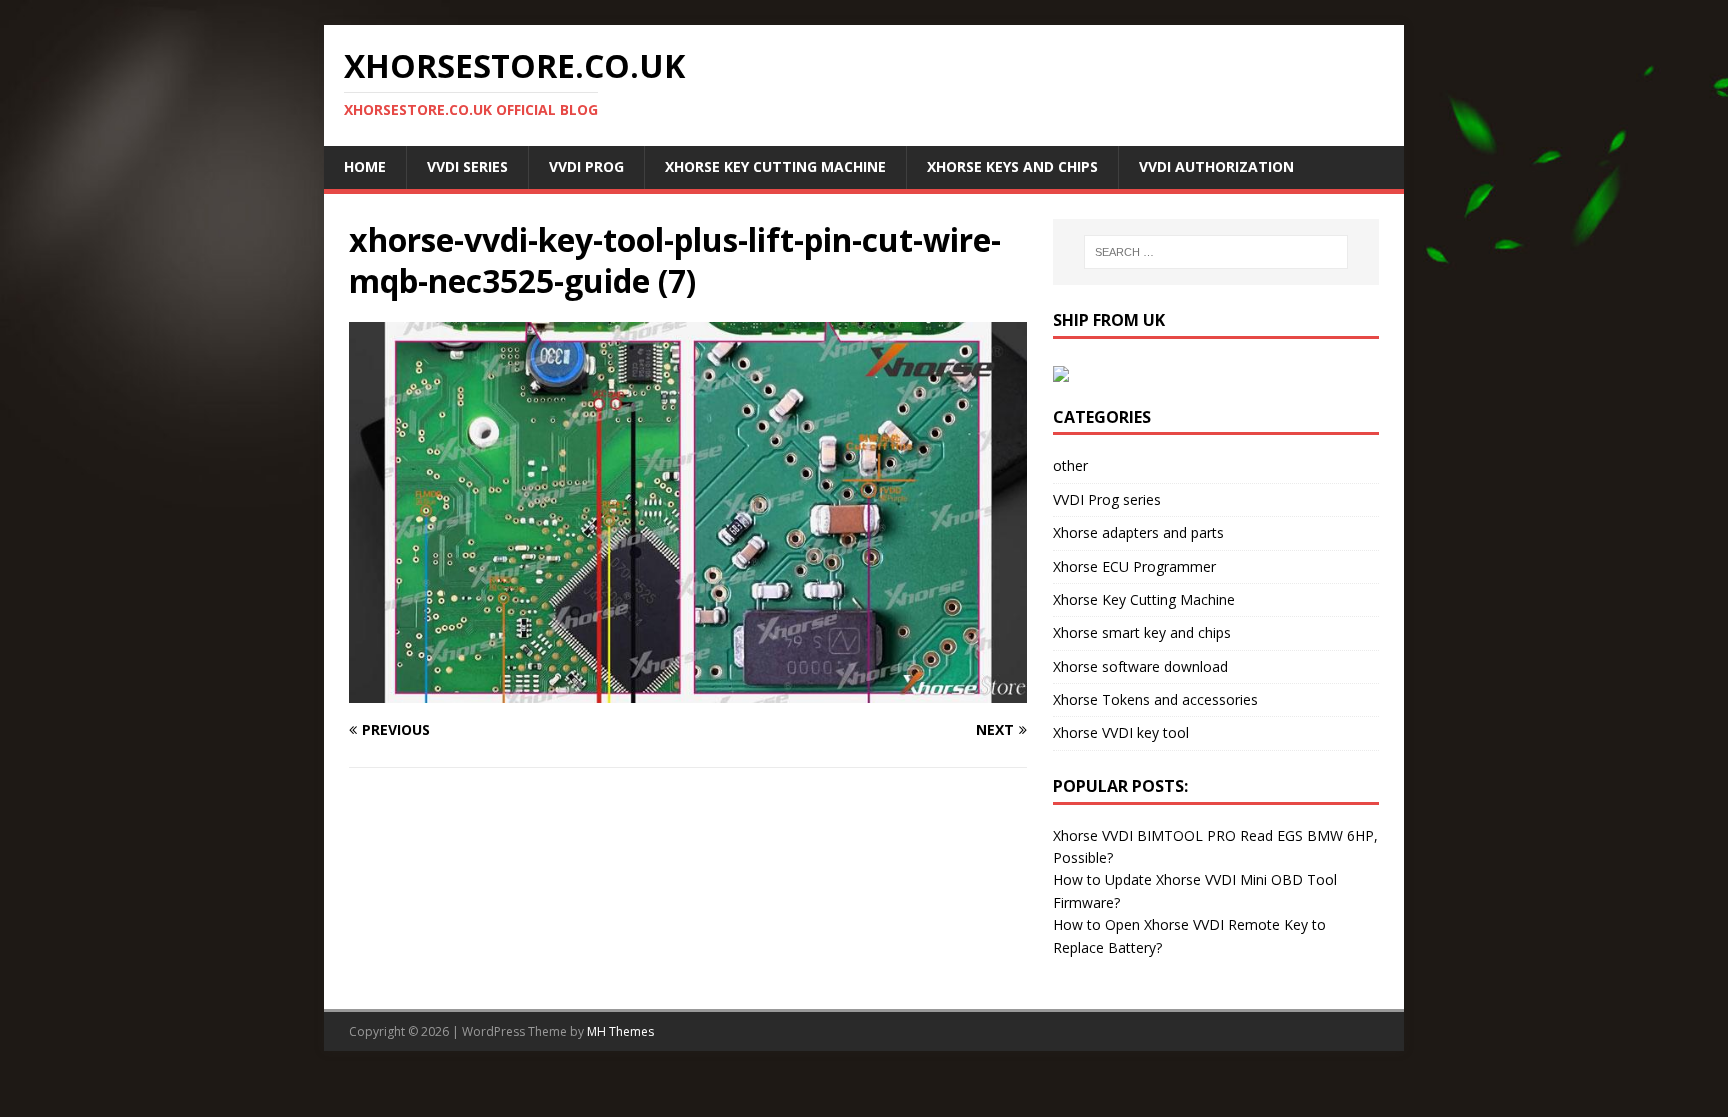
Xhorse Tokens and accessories (1155, 699)
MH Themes (620, 1031)
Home (365, 166)
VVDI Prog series (1107, 499)
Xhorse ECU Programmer (1134, 566)
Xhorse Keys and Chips (1012, 166)
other (1070, 465)
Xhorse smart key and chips (1142, 632)
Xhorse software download (1140, 666)
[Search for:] (1216, 252)
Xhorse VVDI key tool (1121, 732)
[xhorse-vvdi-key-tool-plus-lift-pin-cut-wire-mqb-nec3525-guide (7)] (688, 691)
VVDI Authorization (1216, 166)
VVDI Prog (586, 166)
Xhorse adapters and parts (1138, 532)
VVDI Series (467, 166)
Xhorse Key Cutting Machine (775, 166)
